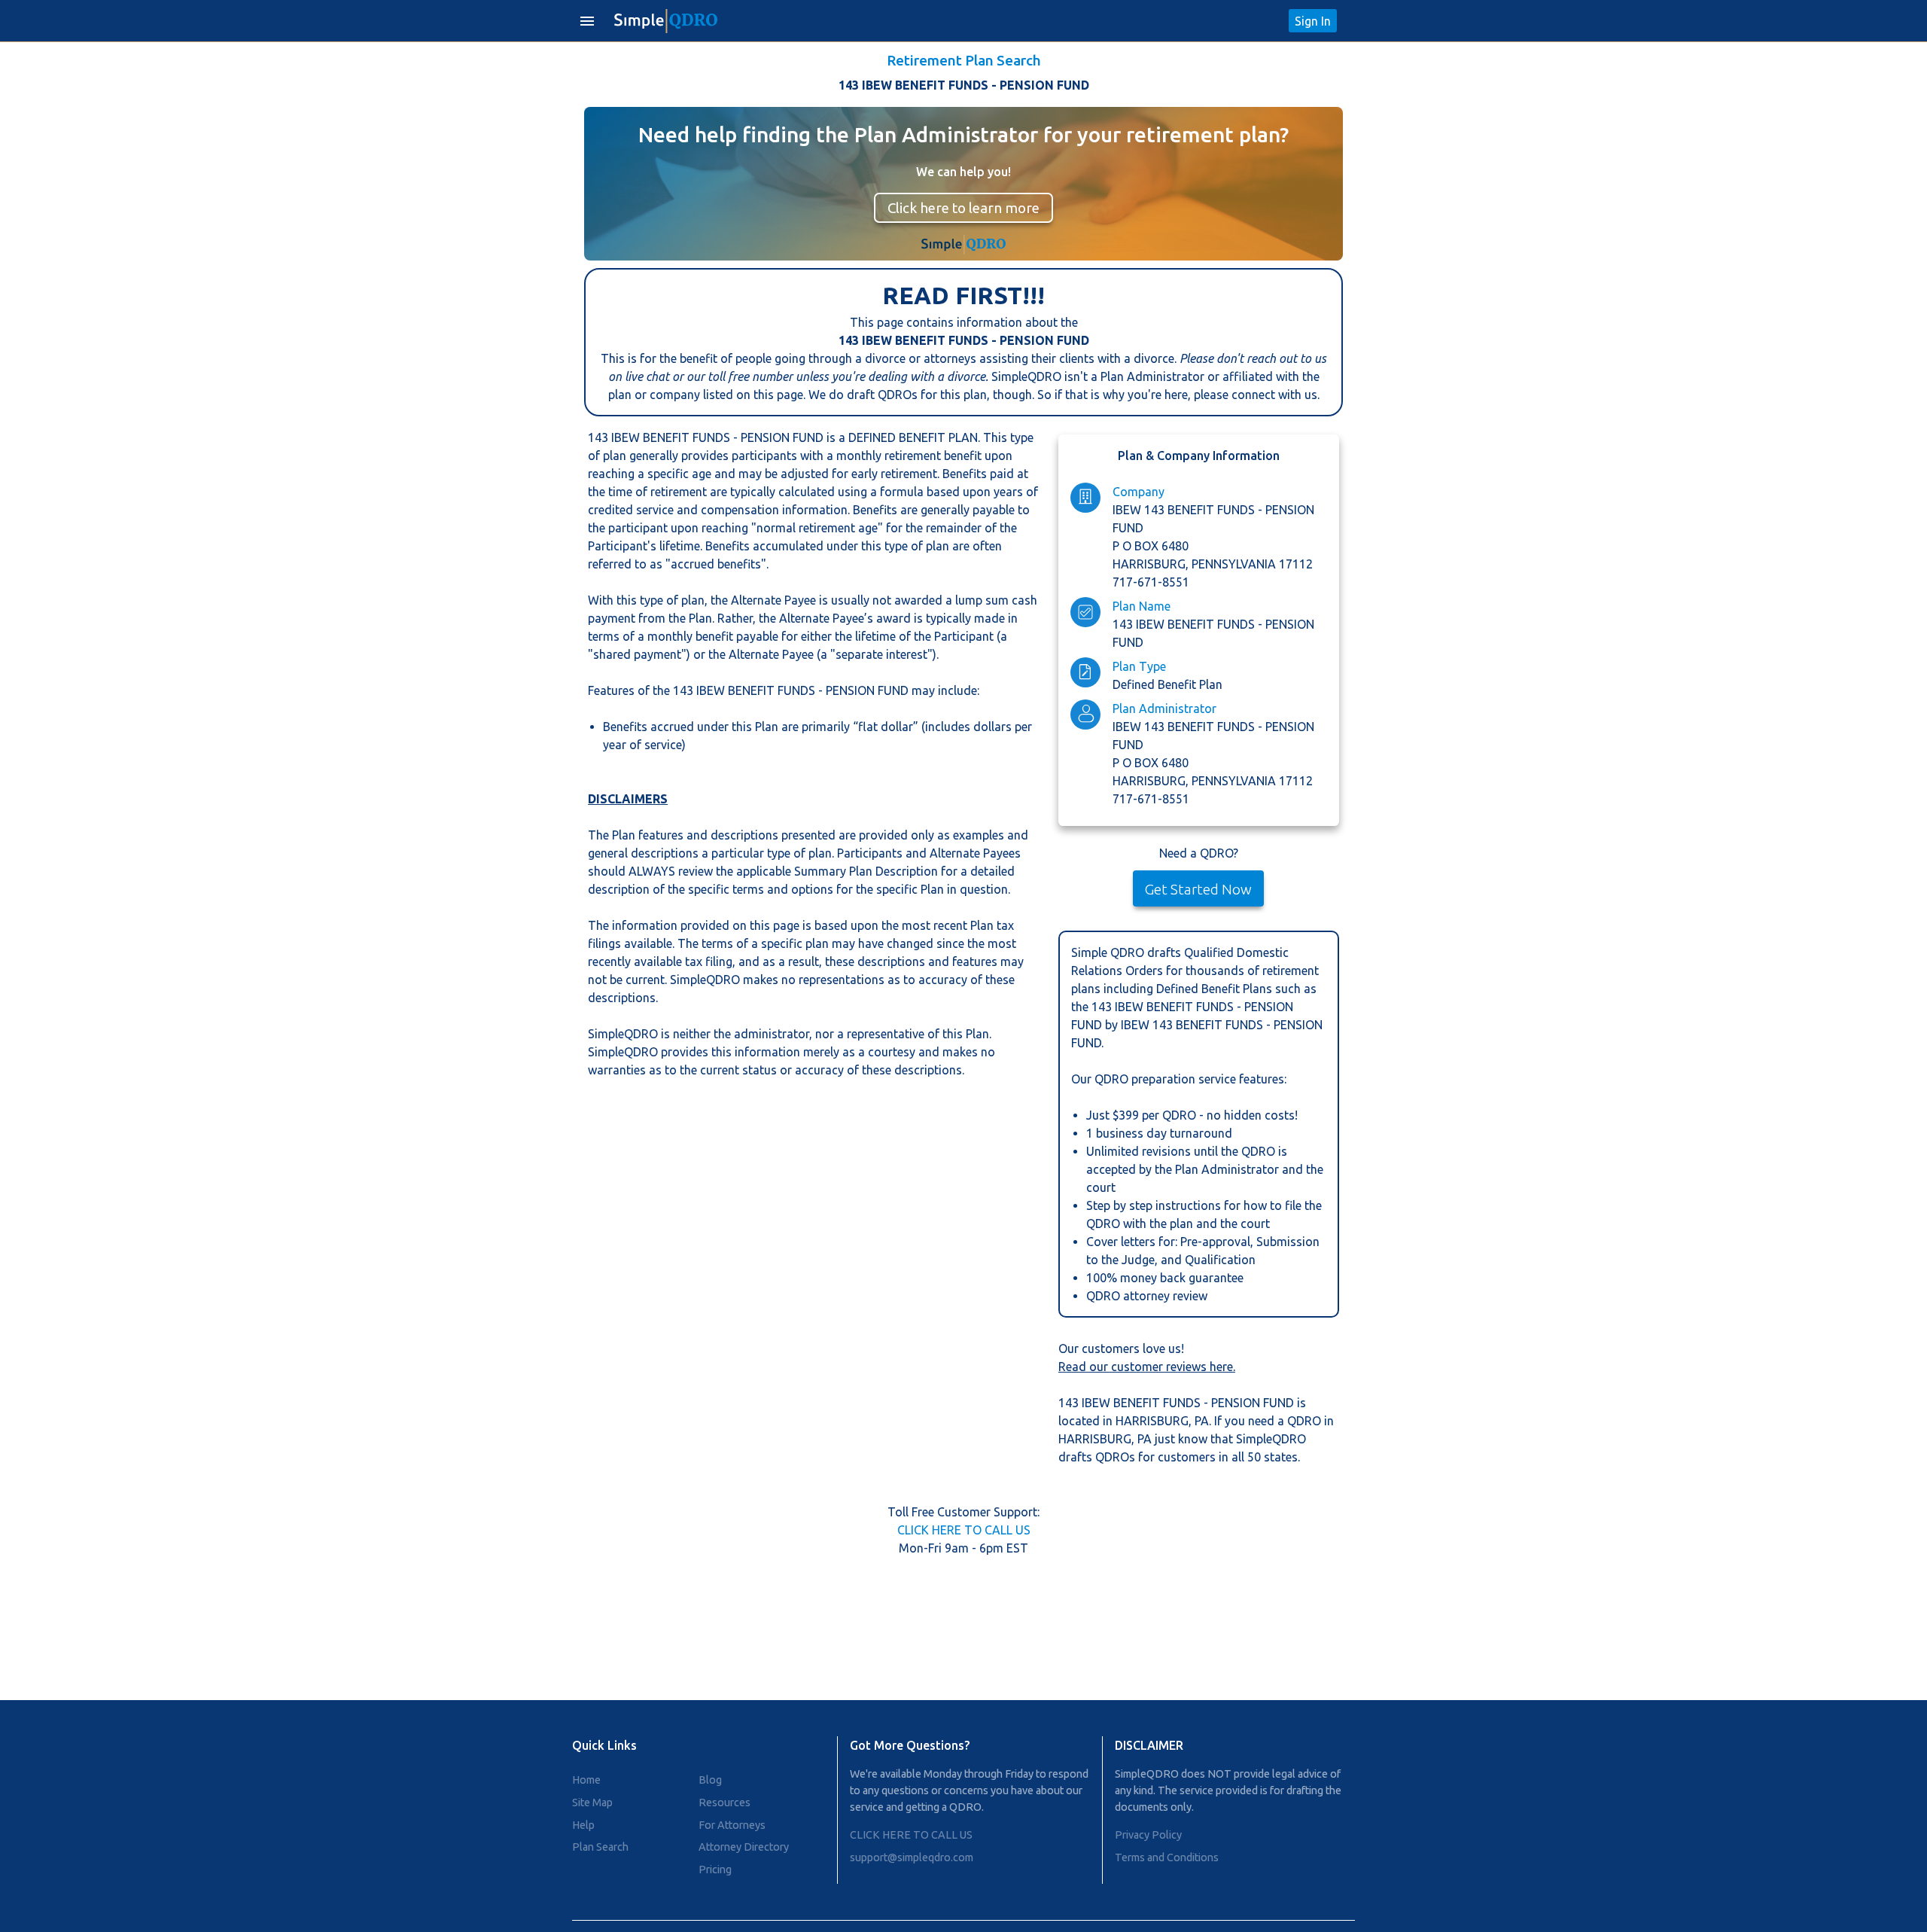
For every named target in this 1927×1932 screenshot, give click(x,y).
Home (586, 1780)
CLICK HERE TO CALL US (964, 1530)
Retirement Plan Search (964, 60)
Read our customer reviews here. (1147, 1367)
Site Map (592, 1802)
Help (583, 1825)
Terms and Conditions (1167, 1857)
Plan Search (600, 1847)
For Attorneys (732, 1825)
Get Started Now (1198, 889)
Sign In (1313, 21)
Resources (725, 1802)
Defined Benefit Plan (1167, 684)
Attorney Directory (744, 1847)
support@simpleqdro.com (912, 1857)
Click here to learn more (963, 208)
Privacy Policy (1148, 1835)
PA (1202, 1421)
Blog (710, 1780)
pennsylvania (1235, 564)
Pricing (715, 1870)
